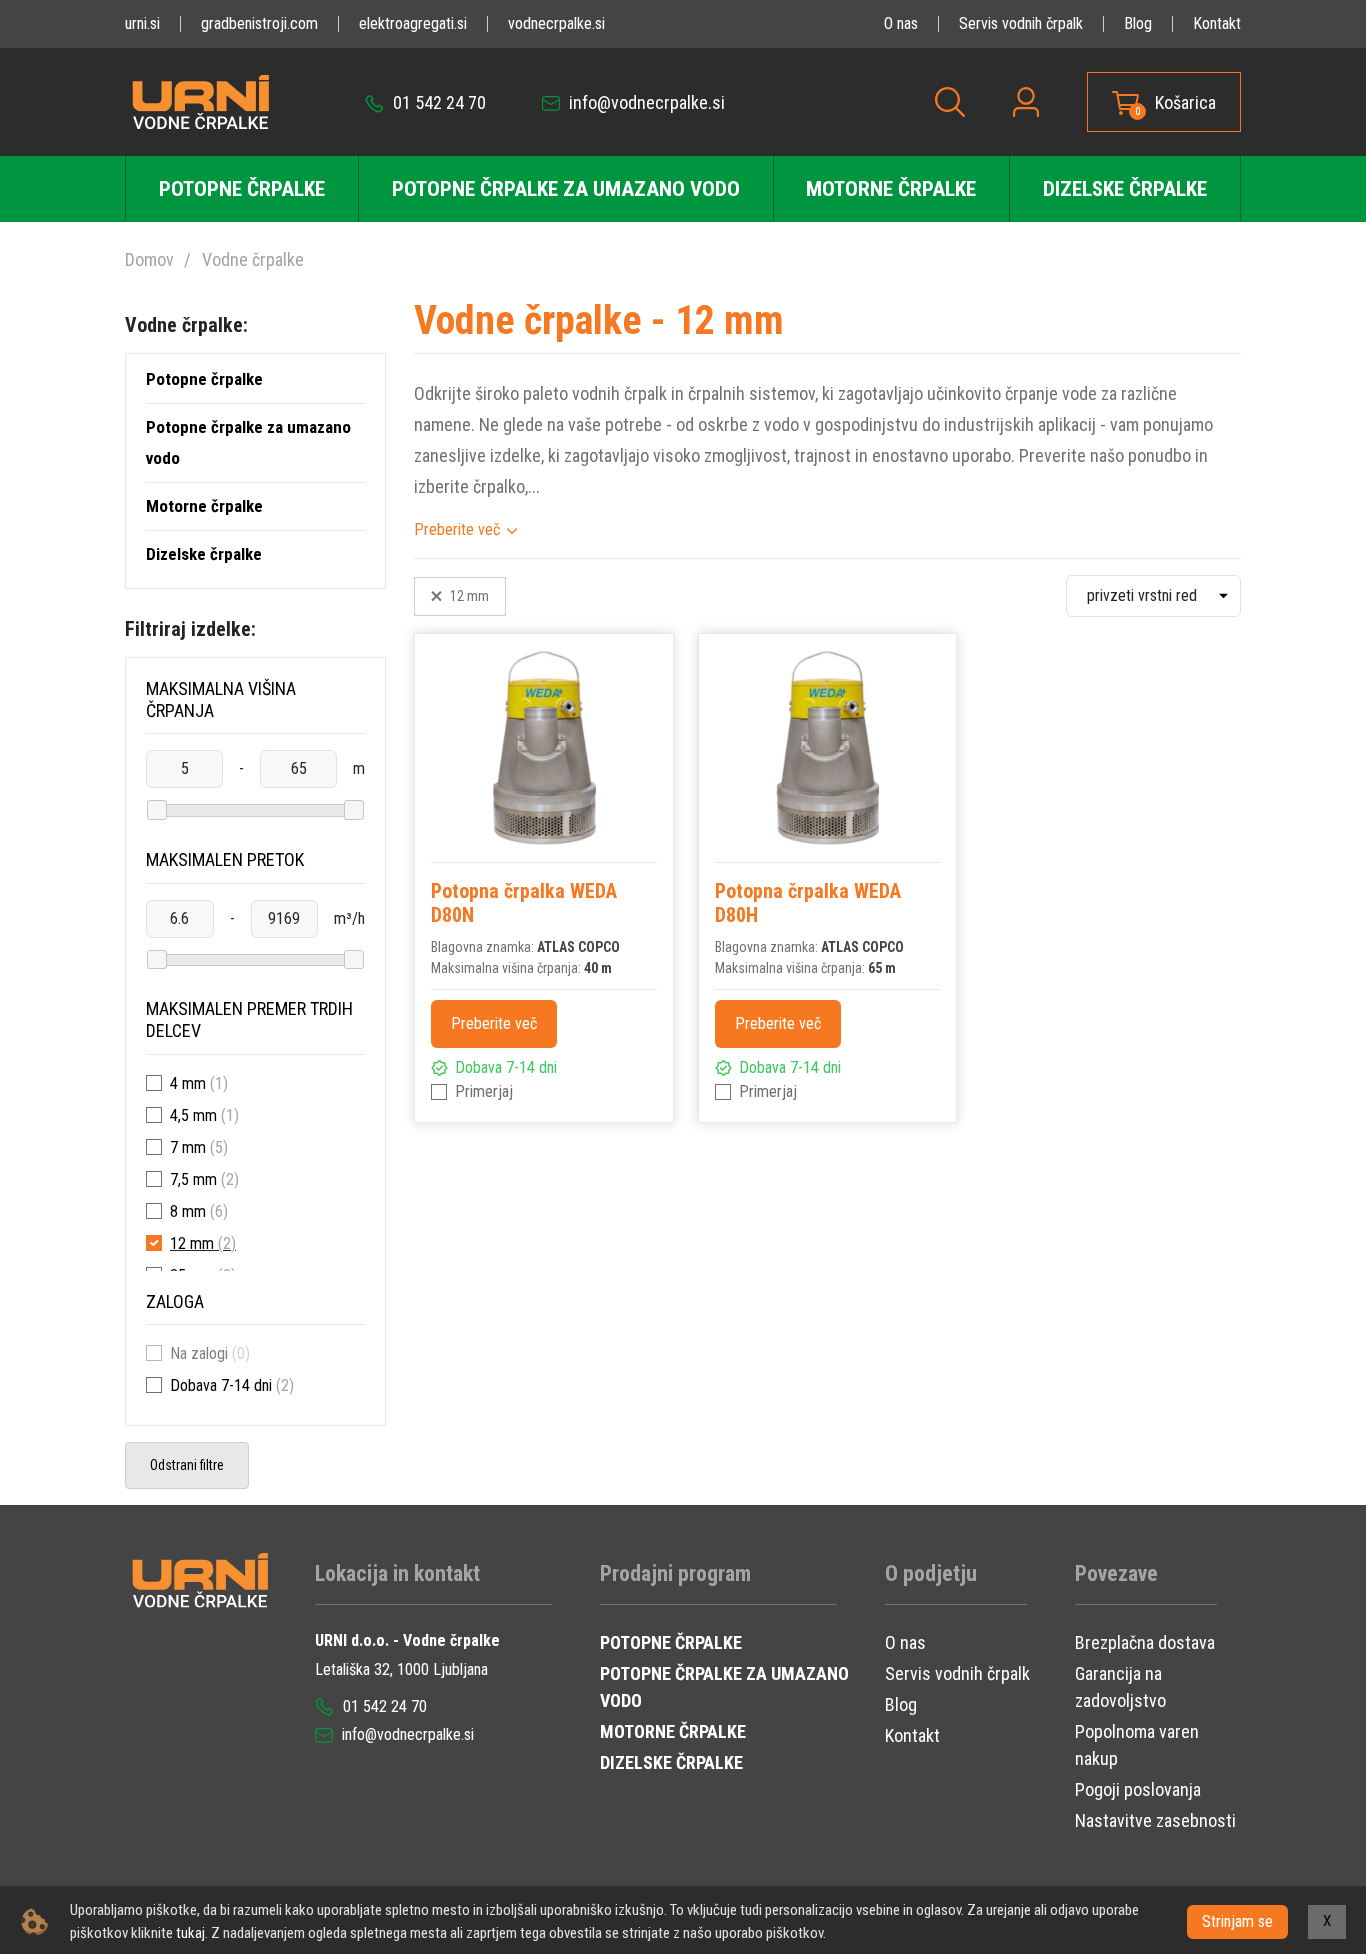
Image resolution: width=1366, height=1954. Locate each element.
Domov (149, 259)
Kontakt (1217, 23)
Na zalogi (199, 1353)
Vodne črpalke (253, 259)
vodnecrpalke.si (556, 23)
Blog (1138, 23)
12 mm (192, 1243)
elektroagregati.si (413, 23)
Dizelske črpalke (1125, 189)
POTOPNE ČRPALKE (671, 1642)
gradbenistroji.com (259, 23)
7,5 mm (193, 1179)
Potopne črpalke (242, 189)
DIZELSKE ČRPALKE (671, 1762)
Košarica (1185, 102)
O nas (901, 23)
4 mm (188, 1083)
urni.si (142, 23)
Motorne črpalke (891, 189)
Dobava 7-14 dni (221, 1385)
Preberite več (457, 529)
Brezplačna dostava (1145, 1642)
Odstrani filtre (187, 1465)
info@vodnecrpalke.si (645, 102)
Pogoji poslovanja (1138, 1789)
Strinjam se (1237, 1921)
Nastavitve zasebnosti (1155, 1820)
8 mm (188, 1211)
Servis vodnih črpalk (1021, 23)
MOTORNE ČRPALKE (673, 1731)
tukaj (190, 1933)
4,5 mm (193, 1115)
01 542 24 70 (437, 102)
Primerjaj (484, 1091)
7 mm (188, 1147)
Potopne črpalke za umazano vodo (566, 189)
